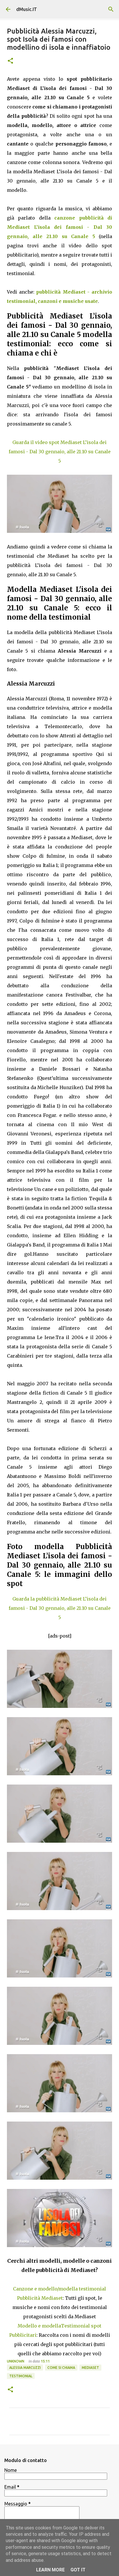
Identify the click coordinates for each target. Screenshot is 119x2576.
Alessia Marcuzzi (25, 2368)
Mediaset (90, 2368)
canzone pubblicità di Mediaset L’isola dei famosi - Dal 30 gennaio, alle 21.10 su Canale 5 (59, 227)
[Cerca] (111, 9)
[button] (10, 61)
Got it (78, 2570)
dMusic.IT (27, 9)
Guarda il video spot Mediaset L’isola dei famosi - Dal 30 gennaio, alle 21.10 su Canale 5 (60, 452)
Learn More (50, 2570)
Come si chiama (61, 2368)
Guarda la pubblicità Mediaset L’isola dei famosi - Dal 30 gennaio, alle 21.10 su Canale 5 (60, 1608)
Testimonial (21, 2376)
